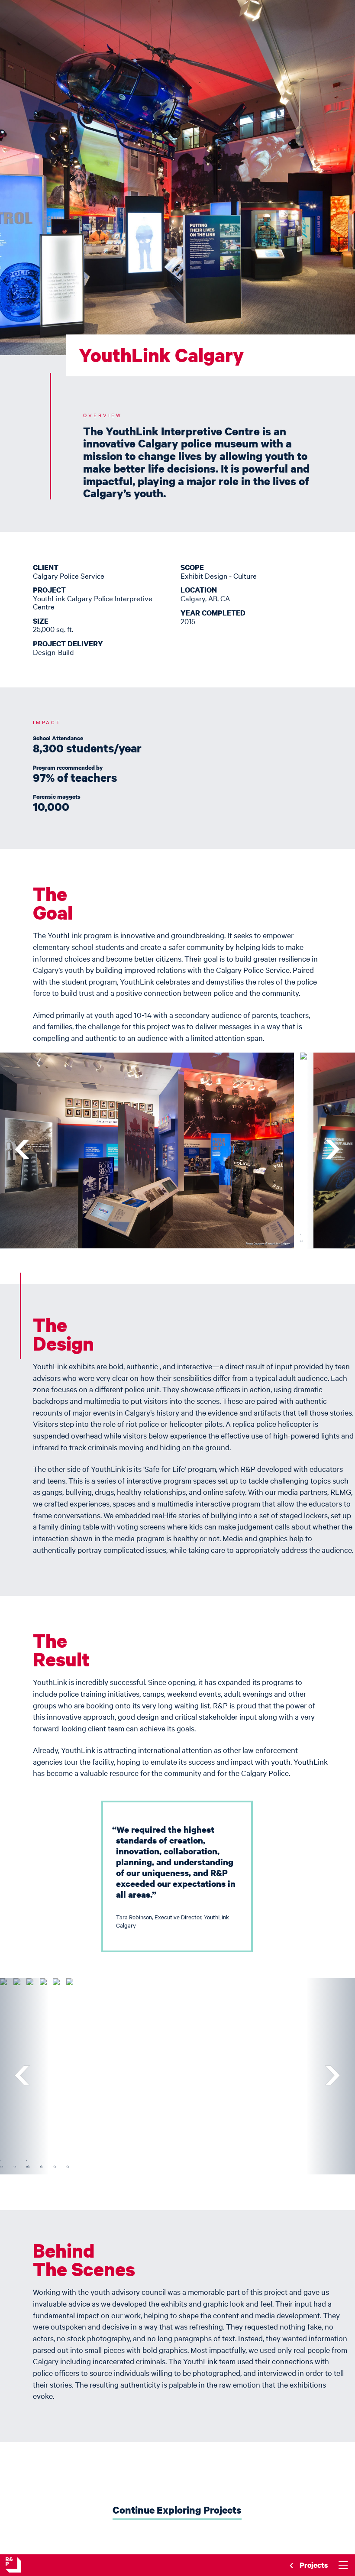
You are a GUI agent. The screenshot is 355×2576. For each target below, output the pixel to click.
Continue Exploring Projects (177, 2510)
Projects (314, 2565)
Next (331, 1151)
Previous (24, 1151)
